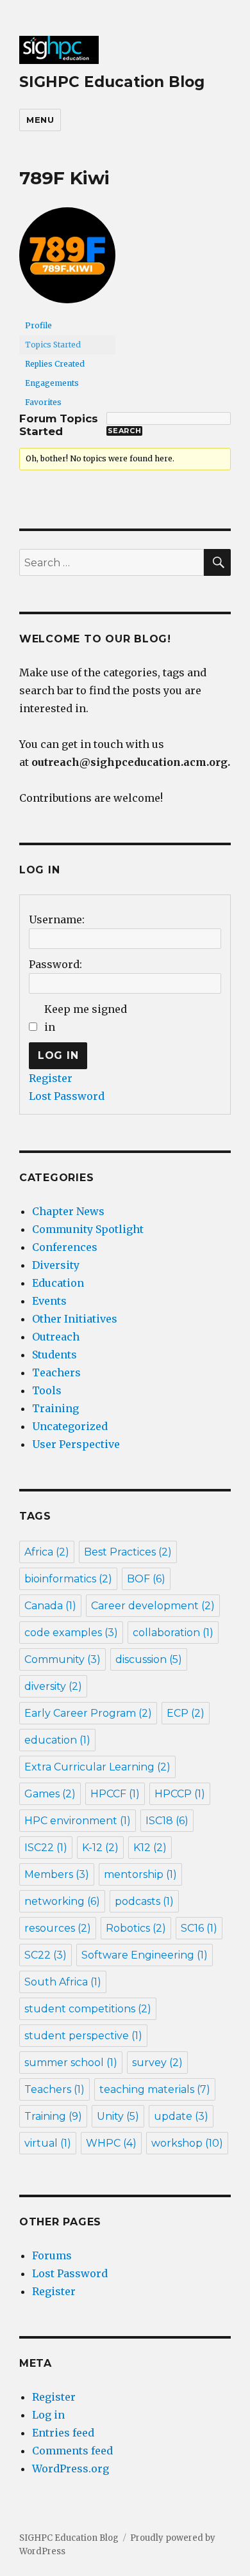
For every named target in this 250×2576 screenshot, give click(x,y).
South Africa (63, 1982)
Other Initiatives (75, 1319)
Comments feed (72, 2451)
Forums (52, 2255)
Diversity (56, 1265)
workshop (187, 2143)
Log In (58, 1055)
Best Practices (128, 1552)
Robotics (136, 1928)
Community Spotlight (88, 1229)
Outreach (56, 1337)
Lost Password (67, 1096)
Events (49, 1301)
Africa (47, 1552)
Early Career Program (88, 1713)
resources (58, 1928)
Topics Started (53, 345)
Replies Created (55, 364)
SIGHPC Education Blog (112, 82)
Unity (118, 2116)
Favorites (43, 402)
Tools (47, 1390)
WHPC (111, 2143)
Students (54, 1355)
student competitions (88, 2009)
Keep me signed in (86, 1018)
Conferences (65, 1247)
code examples (71, 1633)
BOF (146, 1579)
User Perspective (76, 1444)
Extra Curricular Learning (97, 1767)
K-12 (100, 1848)
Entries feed (63, 2433)
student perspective (83, 2036)
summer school (71, 2063)
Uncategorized (70, 1426)
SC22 (46, 1955)
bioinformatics (68, 1579)
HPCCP (180, 1794)
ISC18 (167, 1821)
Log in (48, 2415)
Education (58, 1283)
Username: (57, 919)
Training (55, 1408)
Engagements (52, 383)
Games (50, 1794)
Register (51, 1078)
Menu (40, 120)
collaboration (173, 1633)
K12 (150, 1848)
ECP (186, 1713)
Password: (55, 964)
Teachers (56, 1372)
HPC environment (78, 1821)
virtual (48, 2143)
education (57, 1740)
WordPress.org (71, 2469)
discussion (149, 1659)
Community (63, 1659)
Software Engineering (145, 1955)
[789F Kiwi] (67, 261)
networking (62, 1901)
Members (57, 1874)
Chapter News (68, 1211)
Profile (38, 325)
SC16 (199, 1928)
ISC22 (46, 1848)
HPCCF (115, 1794)
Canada (50, 1606)
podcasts (144, 1901)
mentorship (140, 1874)
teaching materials (155, 2089)
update (181, 2116)
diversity (53, 1686)
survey (157, 2063)
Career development (153, 1606)
